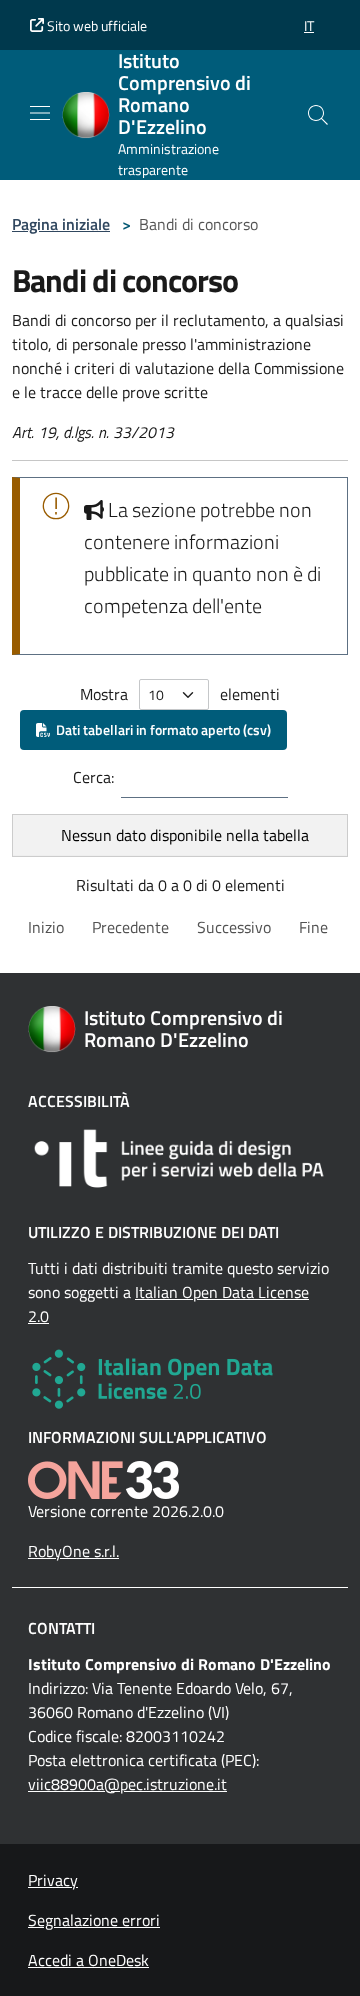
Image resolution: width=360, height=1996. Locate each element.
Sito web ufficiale (95, 25)
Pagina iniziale (61, 224)
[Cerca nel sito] (318, 115)
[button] (309, 25)
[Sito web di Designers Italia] (180, 1158)
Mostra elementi (180, 694)
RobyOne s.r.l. (73, 1551)
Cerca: (93, 777)
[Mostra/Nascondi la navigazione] (40, 113)
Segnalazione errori (94, 1920)
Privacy (53, 1880)
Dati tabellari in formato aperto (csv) (160, 729)
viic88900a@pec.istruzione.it (127, 1784)
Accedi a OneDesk (88, 1960)
